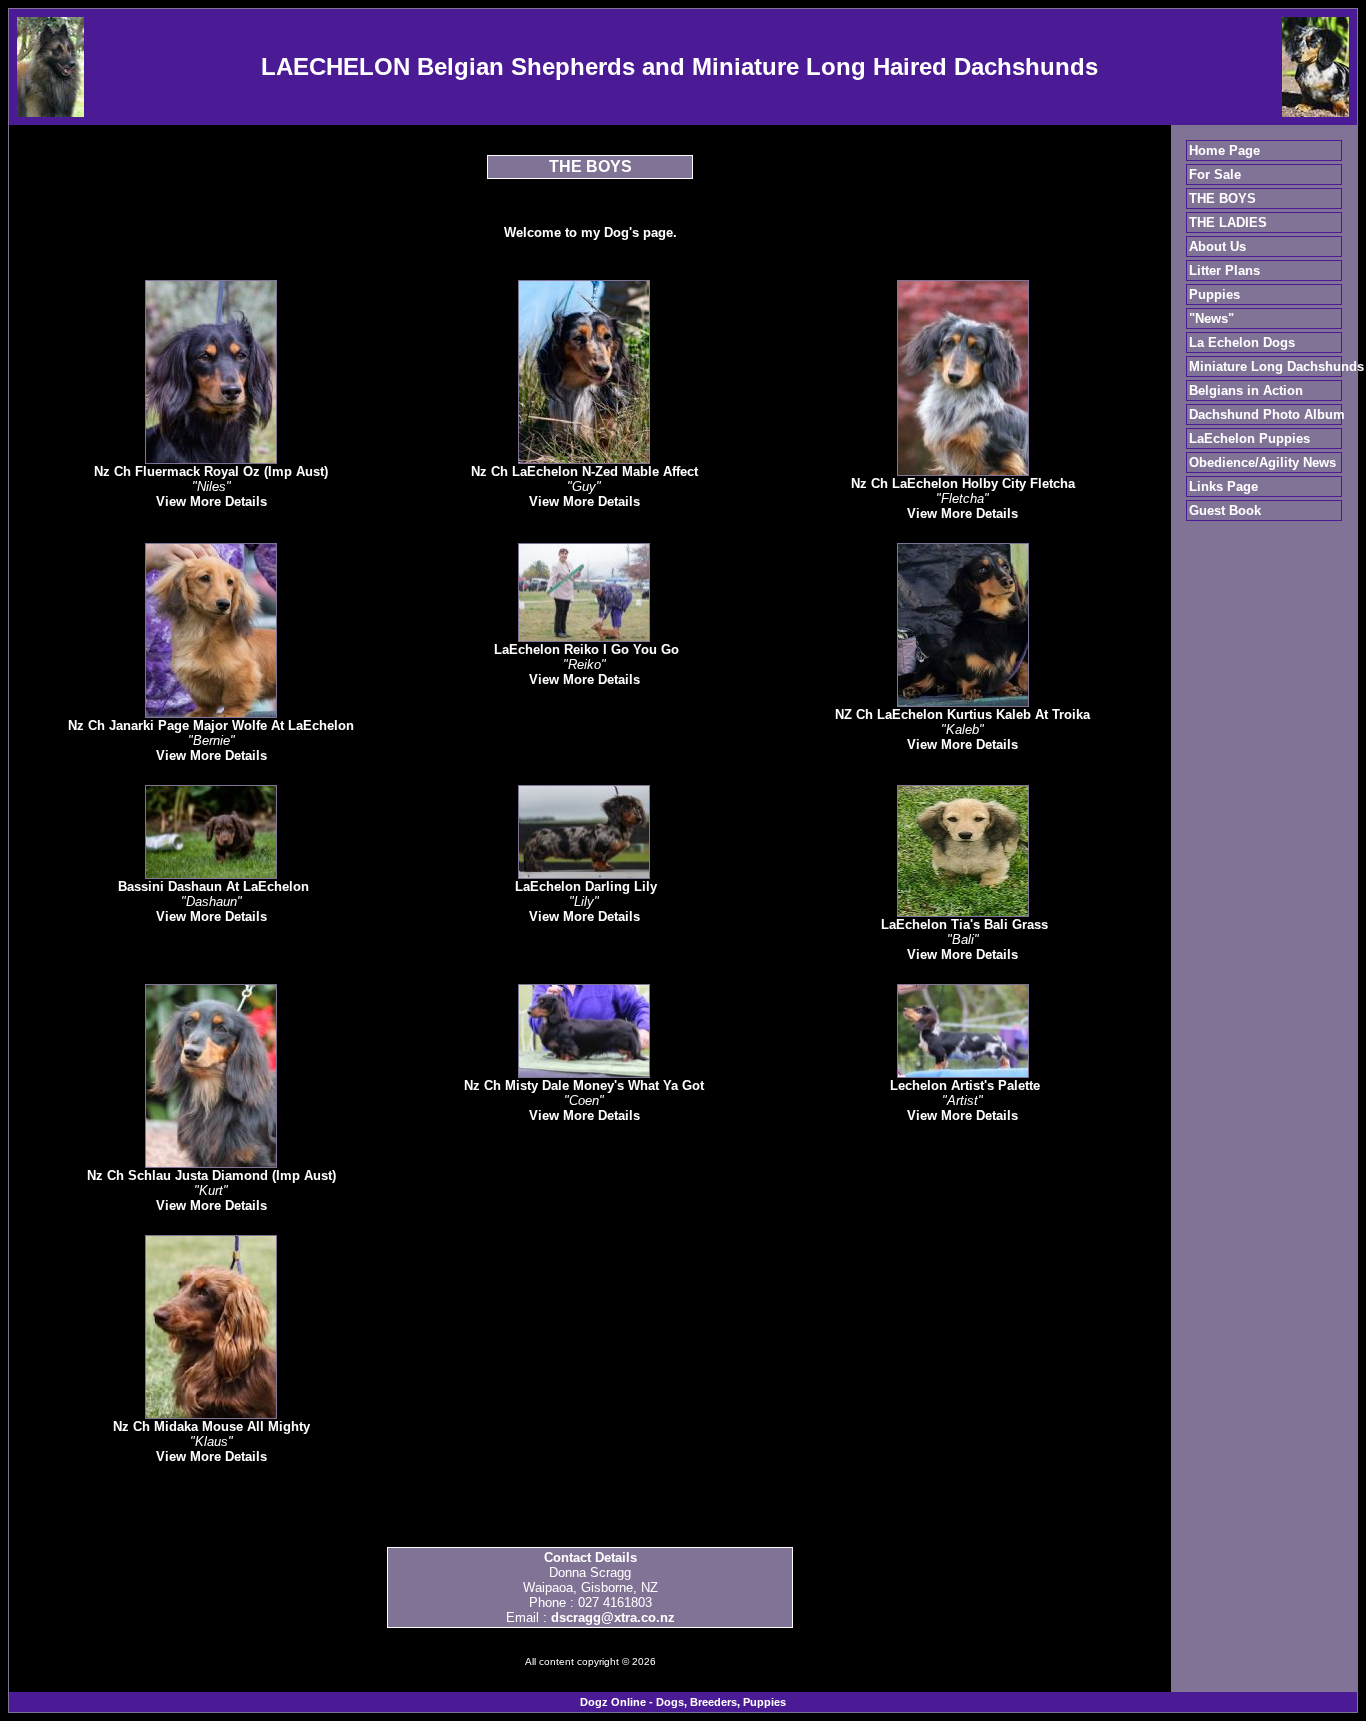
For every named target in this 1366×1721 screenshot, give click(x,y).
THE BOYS (1222, 198)
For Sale (1215, 174)
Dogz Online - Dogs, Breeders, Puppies (683, 1702)
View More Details (211, 501)
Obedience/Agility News (1262, 462)
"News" (1211, 318)
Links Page (1223, 486)
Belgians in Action (1246, 390)
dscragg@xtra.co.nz (613, 1617)
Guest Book (1225, 510)
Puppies (1214, 294)
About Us (1217, 246)
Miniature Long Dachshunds (1276, 366)
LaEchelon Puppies (1249, 438)
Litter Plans (1224, 270)
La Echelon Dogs (1242, 342)
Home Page (1224, 150)
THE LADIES (1228, 222)
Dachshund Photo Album (1267, 414)
